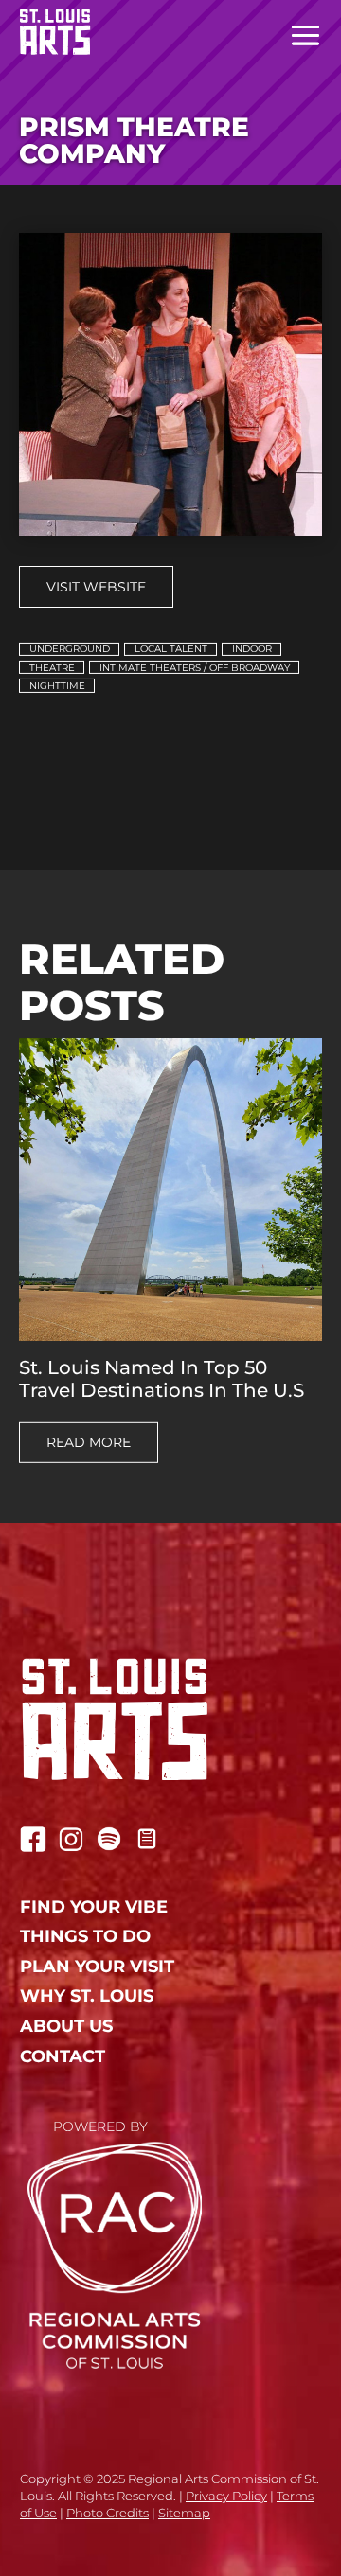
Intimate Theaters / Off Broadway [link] (195, 668)
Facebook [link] (33, 1839)
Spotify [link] (109, 1839)
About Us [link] (66, 2027)
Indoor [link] (252, 649)
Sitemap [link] (184, 2513)
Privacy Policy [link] (226, 2496)
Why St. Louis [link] (87, 1996)
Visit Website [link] (96, 587)
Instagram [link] (71, 1839)
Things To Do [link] (85, 1937)
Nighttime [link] (57, 686)
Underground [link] (70, 649)
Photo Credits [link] (108, 2513)
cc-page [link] (147, 1839)
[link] (45, 32)
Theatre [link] (52, 668)
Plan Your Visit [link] (97, 1967)
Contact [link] (63, 2057)
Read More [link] (89, 1442)
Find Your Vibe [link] (94, 1907)
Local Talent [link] (171, 649)
